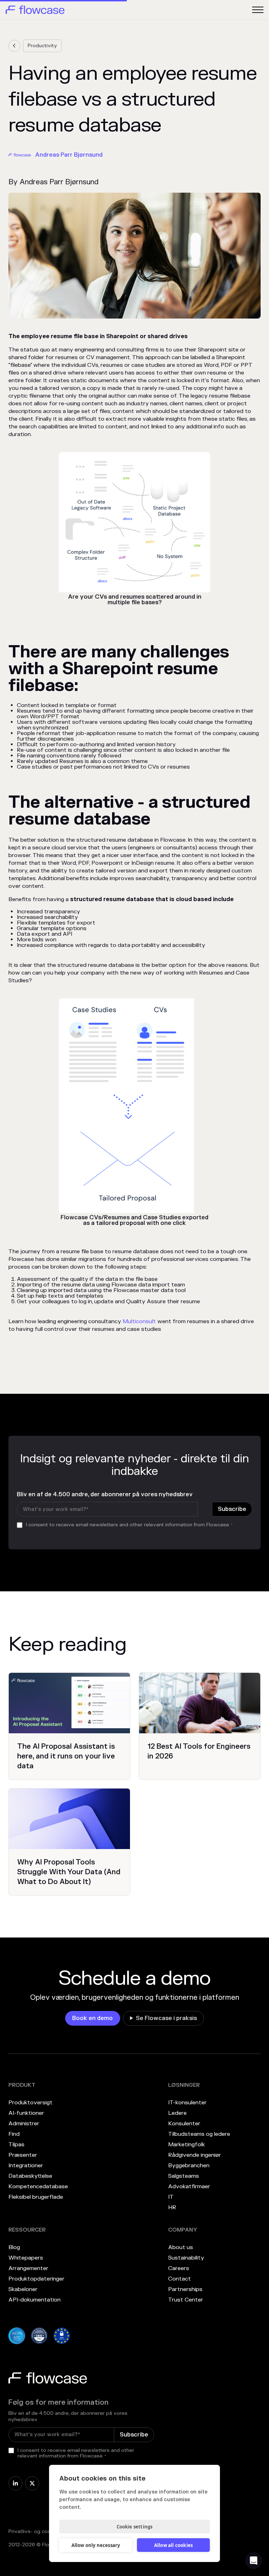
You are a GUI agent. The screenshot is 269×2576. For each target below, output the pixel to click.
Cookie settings (135, 2527)
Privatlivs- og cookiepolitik (40, 2531)
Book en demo (92, 2018)
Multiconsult (139, 1321)
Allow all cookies (173, 2545)
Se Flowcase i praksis (166, 2018)
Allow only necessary (96, 2545)
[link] (14, 46)
